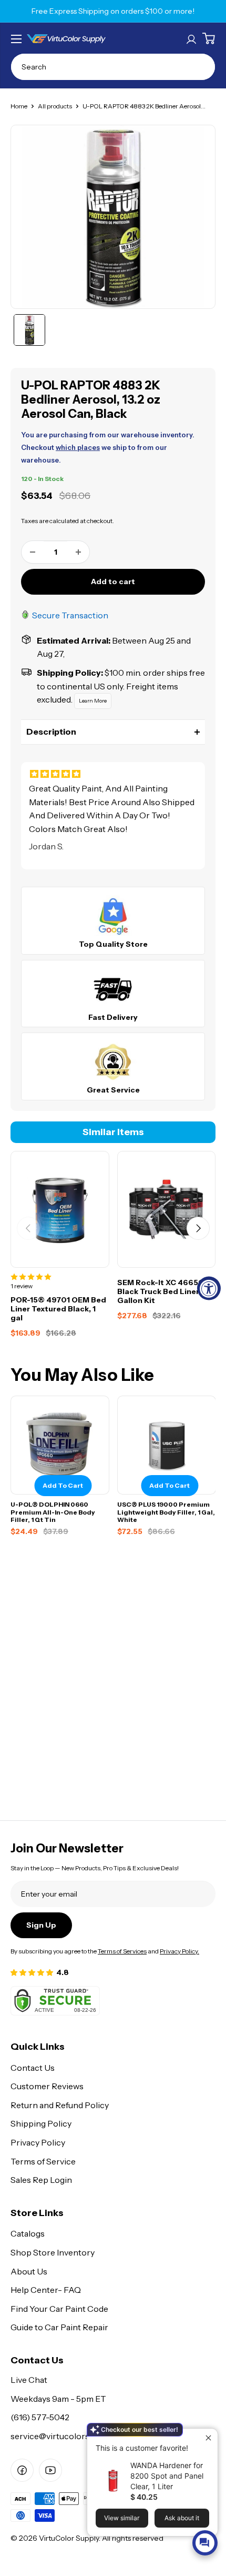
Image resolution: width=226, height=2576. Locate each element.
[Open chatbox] (205, 2543)
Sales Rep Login (41, 2180)
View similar (122, 2518)
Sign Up (41, 1925)
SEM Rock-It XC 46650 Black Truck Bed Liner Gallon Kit (161, 1291)
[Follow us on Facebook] (22, 2470)
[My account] (191, 38)
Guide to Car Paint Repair (59, 2327)
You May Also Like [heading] (82, 1375)
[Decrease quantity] (33, 552)
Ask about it (182, 2518)
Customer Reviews (47, 2086)
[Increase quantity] (78, 552)
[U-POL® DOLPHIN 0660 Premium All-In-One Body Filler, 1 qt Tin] (60, 1445)
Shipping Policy (41, 2123)
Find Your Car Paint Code (59, 2309)
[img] (113, 774)
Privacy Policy (38, 2142)
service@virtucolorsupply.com (70, 2436)
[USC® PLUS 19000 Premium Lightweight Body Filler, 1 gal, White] (167, 1445)
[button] (113, 732)
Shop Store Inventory (53, 2252)
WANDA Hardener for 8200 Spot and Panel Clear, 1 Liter (167, 2476)
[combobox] (113, 67)
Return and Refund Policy (60, 2105)
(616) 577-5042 (40, 2417)
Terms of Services (122, 1951)
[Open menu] (16, 39)
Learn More (93, 701)
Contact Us (33, 2068)
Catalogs (28, 2233)
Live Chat (29, 2380)
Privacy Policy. (179, 1951)
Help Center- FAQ (46, 2290)
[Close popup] (208, 2438)
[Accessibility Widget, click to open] (209, 1288)
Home (19, 106)
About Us (29, 2271)
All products (55, 106)
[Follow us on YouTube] (50, 2470)
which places (78, 447)
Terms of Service (43, 2161)
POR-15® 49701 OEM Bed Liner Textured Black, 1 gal (58, 1309)
